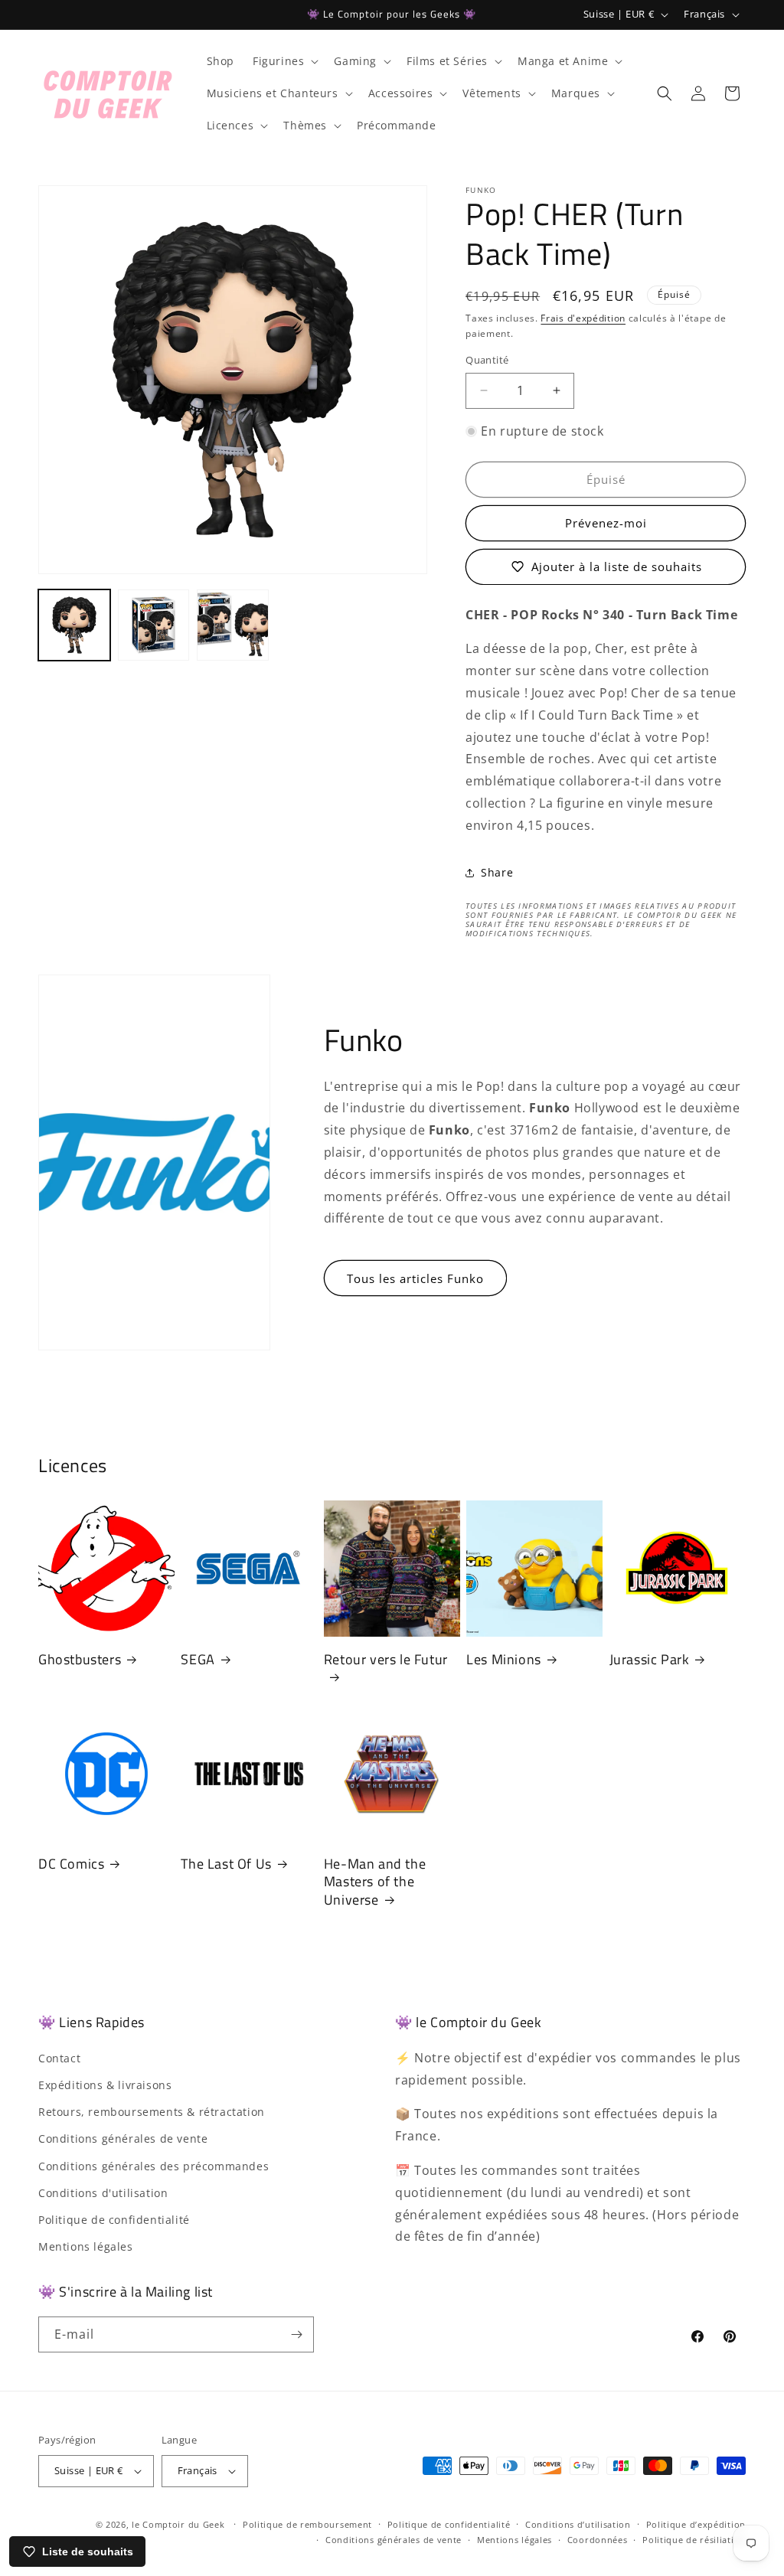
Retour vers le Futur (386, 1660)
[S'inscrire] (296, 2334)
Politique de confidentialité (114, 2220)
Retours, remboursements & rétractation (152, 2112)
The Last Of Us (226, 1864)
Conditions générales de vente (123, 2139)
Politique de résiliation (694, 2540)
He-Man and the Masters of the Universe (375, 1882)
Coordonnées (598, 2540)
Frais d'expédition (583, 318)
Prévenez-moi (606, 523)
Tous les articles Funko (415, 1278)
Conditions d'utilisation (103, 2193)
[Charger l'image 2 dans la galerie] (154, 625)
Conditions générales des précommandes (154, 2166)
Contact (59, 2058)
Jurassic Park (650, 1659)
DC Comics (71, 1864)
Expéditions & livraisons (105, 2085)
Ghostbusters (80, 1659)
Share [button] (497, 872)
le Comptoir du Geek (178, 2524)
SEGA (198, 1659)
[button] (284, 61)
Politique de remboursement (307, 2524)
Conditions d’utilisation (578, 2524)
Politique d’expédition (696, 2524)
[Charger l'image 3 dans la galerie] (233, 625)
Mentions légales (86, 2246)
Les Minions (504, 1659)
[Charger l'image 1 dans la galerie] (74, 625)
